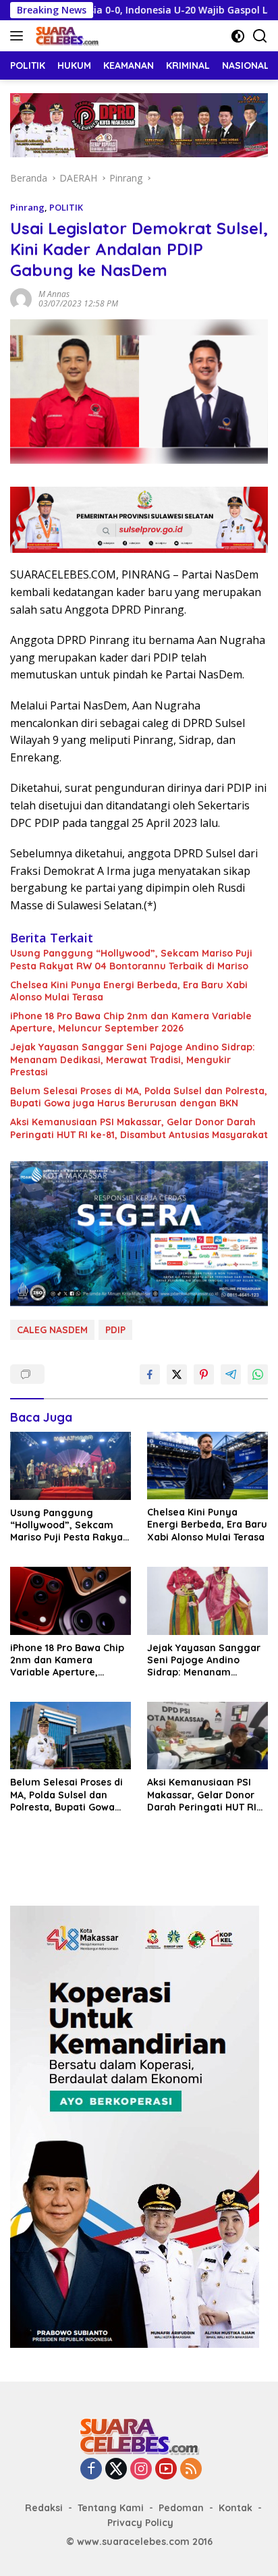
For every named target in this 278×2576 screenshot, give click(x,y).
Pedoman (181, 2508)
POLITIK (66, 207)
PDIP (115, 1330)
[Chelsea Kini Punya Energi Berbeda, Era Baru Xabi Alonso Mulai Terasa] (207, 1466)
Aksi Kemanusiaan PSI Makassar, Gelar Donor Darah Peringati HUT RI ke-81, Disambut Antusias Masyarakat (139, 1128)
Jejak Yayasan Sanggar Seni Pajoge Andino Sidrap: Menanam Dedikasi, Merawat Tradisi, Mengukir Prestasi (133, 1059)
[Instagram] (141, 2470)
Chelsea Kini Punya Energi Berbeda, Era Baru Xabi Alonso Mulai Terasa (129, 991)
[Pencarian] (260, 36)
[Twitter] (116, 2470)
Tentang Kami (111, 2508)
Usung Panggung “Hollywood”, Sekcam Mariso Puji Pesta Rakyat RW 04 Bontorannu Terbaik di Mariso (131, 959)
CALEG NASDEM (52, 1330)
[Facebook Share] (150, 1374)
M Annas (54, 294)
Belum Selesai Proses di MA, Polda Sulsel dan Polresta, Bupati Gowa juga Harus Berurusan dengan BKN (139, 1097)
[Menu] (19, 36)
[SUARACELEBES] (65, 36)
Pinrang (27, 207)
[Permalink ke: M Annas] (21, 297)
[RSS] (191, 2470)
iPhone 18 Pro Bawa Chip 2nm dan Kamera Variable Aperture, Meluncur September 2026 (131, 1022)
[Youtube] (166, 2470)
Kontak (235, 2508)
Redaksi (44, 2508)
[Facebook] (91, 2470)
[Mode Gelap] (238, 36)
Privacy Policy (140, 2523)
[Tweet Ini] (177, 1374)
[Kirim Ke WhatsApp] (258, 1374)
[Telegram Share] (231, 1374)
